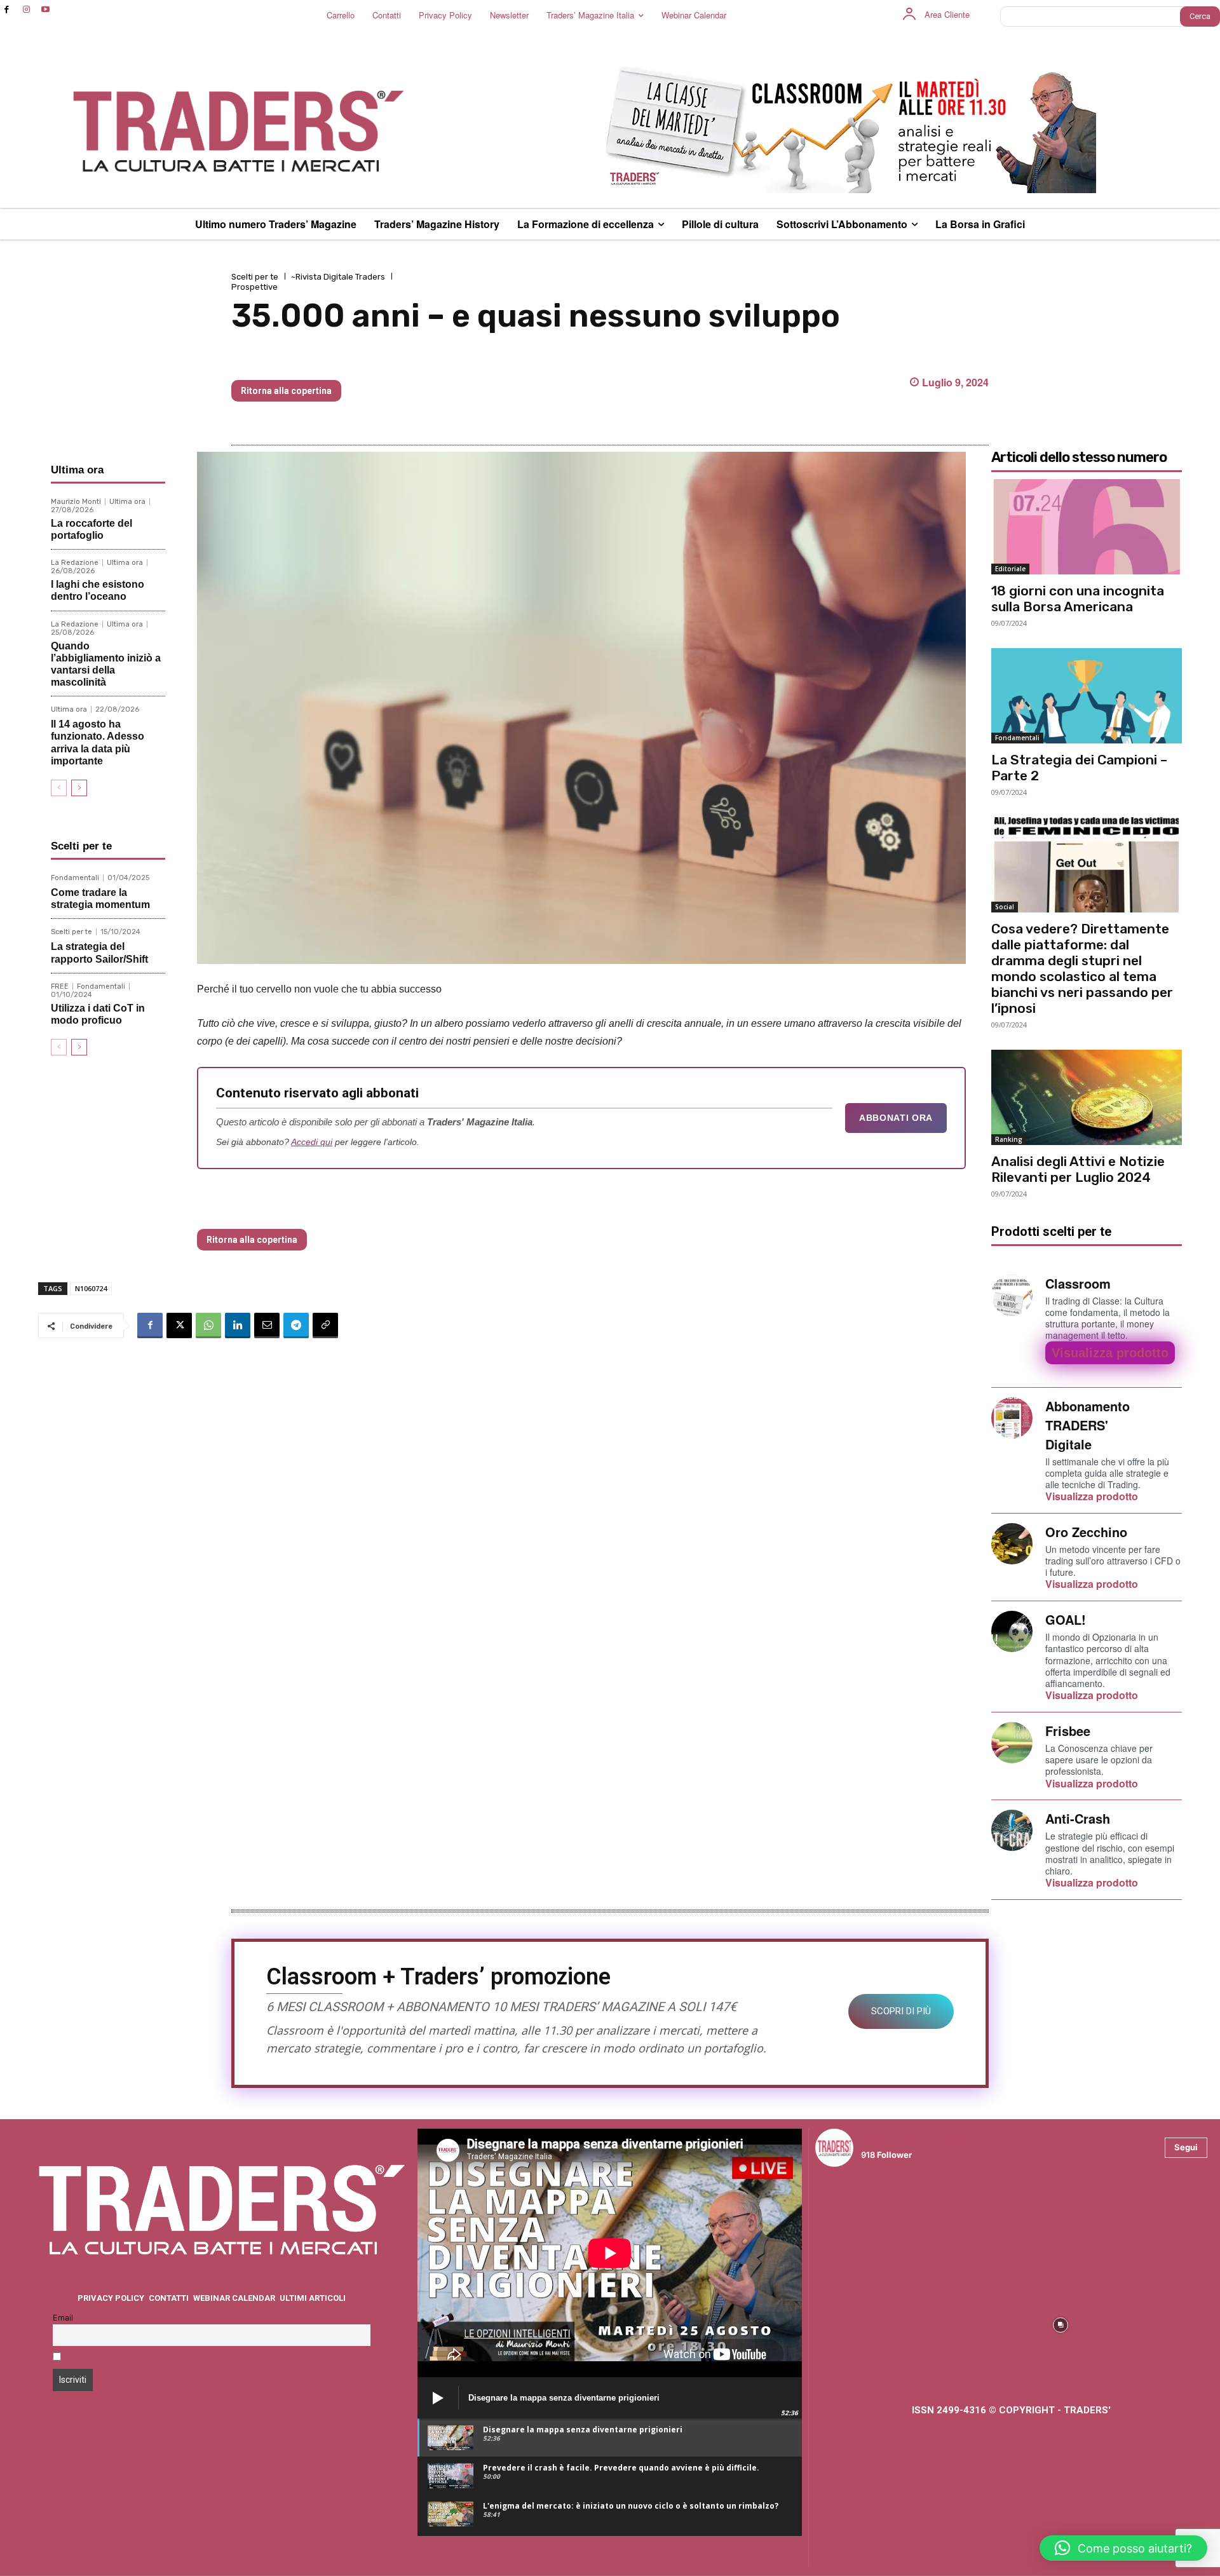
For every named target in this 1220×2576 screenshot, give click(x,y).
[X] (179, 1325)
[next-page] (79, 788)
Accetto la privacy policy (115, 2358)
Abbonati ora (896, 1118)
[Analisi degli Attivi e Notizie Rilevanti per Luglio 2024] (1087, 1097)
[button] (1123, 2548)
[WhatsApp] (208, 1325)
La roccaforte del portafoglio (91, 529)
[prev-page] (59, 788)
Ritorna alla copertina (286, 391)
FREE (60, 986)
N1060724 (91, 1288)
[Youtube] (46, 10)
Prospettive (254, 287)
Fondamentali (75, 878)
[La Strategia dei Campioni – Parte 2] (1087, 696)
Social (1005, 907)
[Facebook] (7, 10)
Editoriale (1010, 569)
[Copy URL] (325, 1325)
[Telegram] (296, 1325)
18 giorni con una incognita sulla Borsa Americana (388, 359)
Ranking (1009, 1139)
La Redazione (75, 563)
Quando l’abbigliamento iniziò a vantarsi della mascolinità (106, 664)
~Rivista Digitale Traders (338, 277)
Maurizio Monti (76, 502)
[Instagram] (26, 10)
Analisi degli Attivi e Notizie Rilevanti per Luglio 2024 (1078, 1169)
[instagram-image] (863, 2225)
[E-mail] (267, 1325)
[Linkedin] (238, 1325)
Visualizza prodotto (1110, 1353)
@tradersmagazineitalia (916, 2140)
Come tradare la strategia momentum (100, 898)
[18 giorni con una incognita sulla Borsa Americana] (1087, 527)
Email (63, 2318)
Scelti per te (255, 277)
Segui (1186, 2147)
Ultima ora (127, 502)
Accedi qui (312, 1142)
